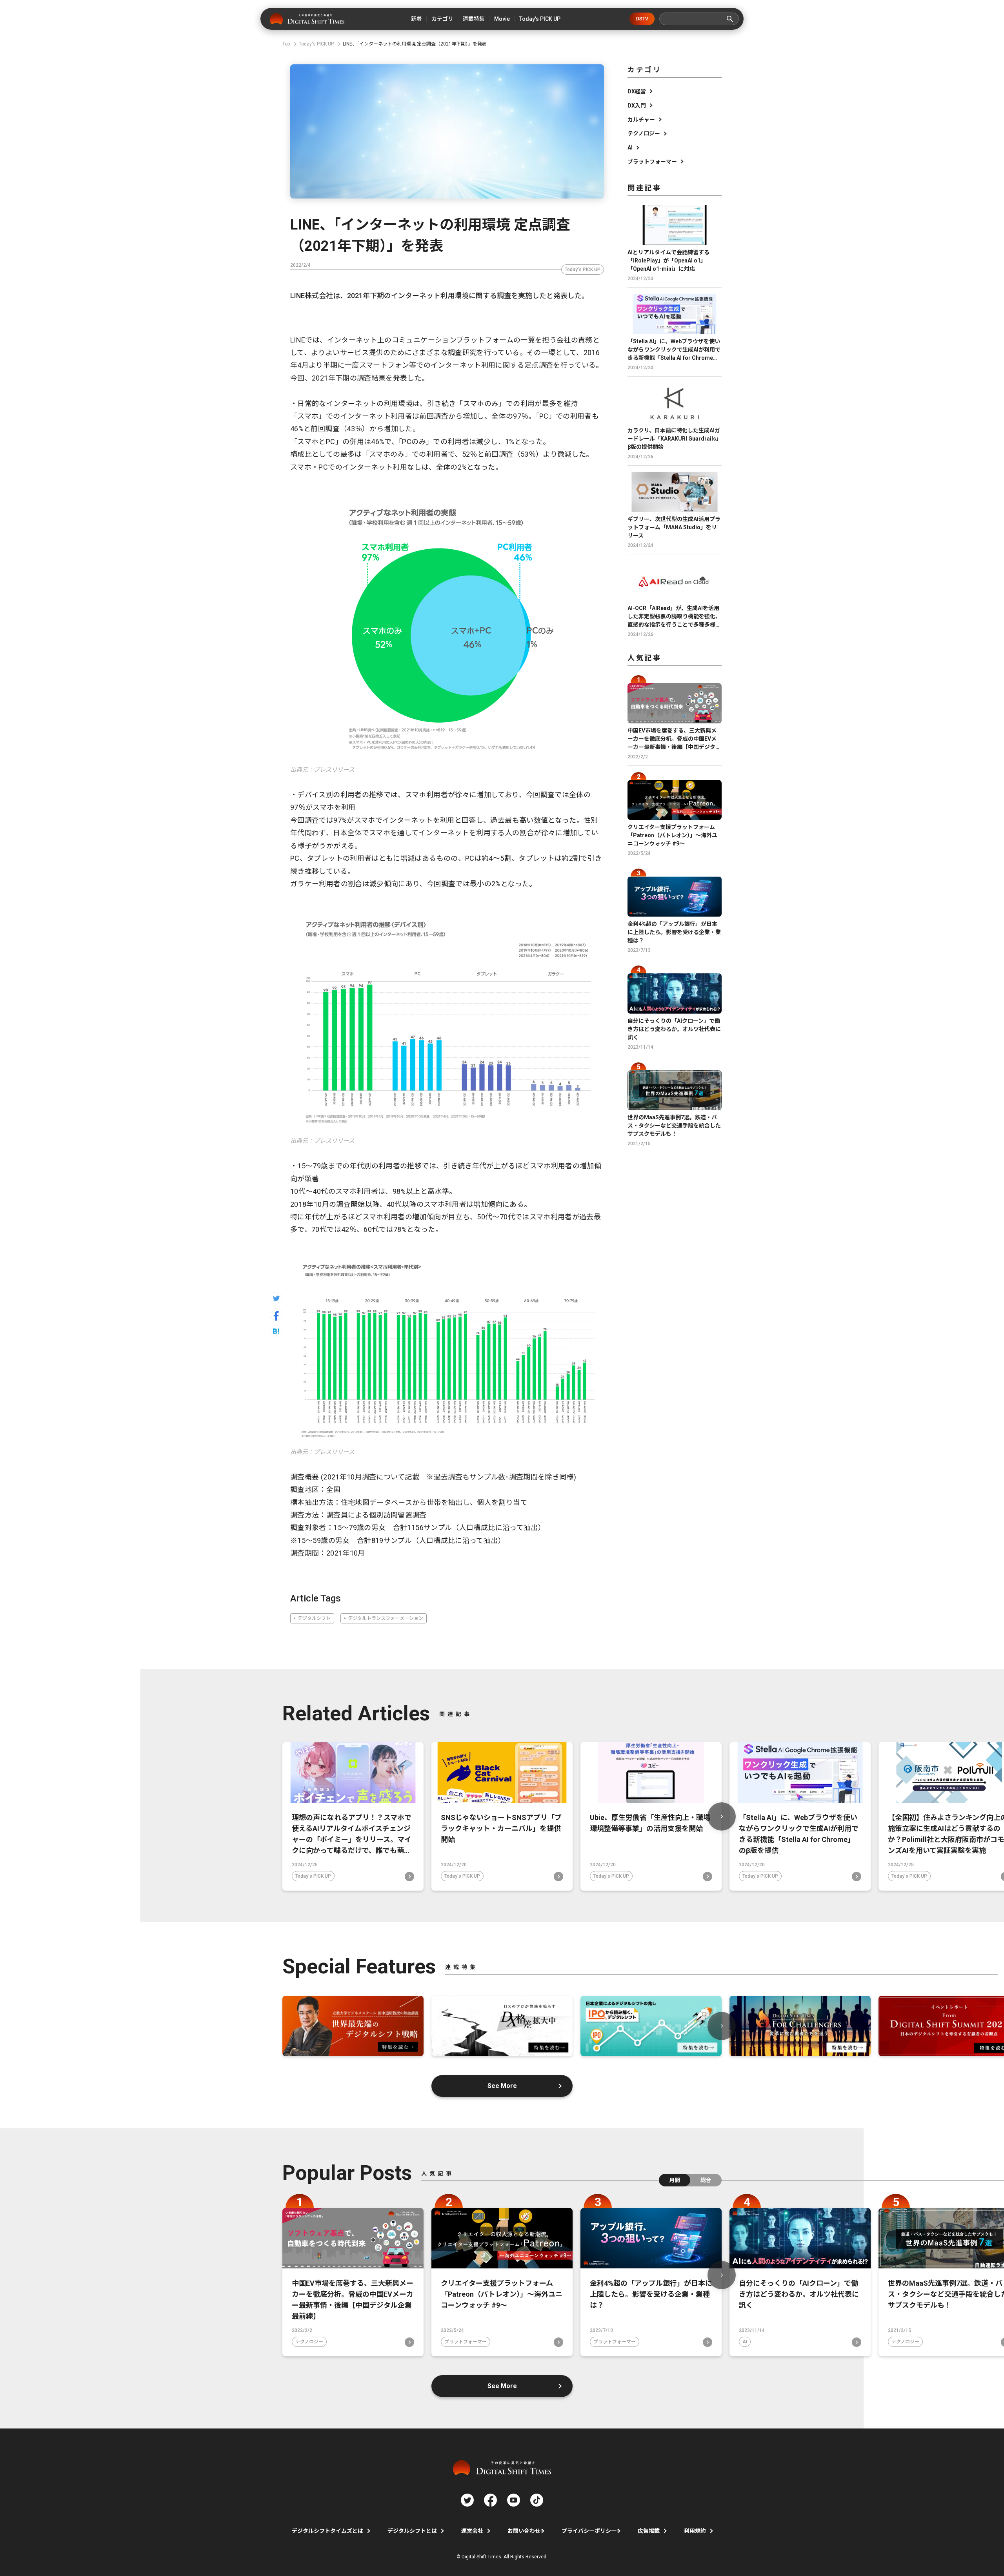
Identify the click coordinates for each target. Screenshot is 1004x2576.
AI (630, 148)
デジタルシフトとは (412, 2531)
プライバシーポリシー (589, 2531)
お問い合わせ (524, 2531)
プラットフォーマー (652, 162)
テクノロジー (644, 133)
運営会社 (472, 2531)
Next (722, 1816)
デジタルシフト (314, 1618)
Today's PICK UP (583, 270)
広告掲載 (649, 2531)
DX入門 (637, 106)
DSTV (642, 19)
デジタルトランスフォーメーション (386, 1618)
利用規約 (695, 2531)
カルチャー (641, 120)
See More (502, 2086)
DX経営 (637, 91)
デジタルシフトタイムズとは (327, 2531)
